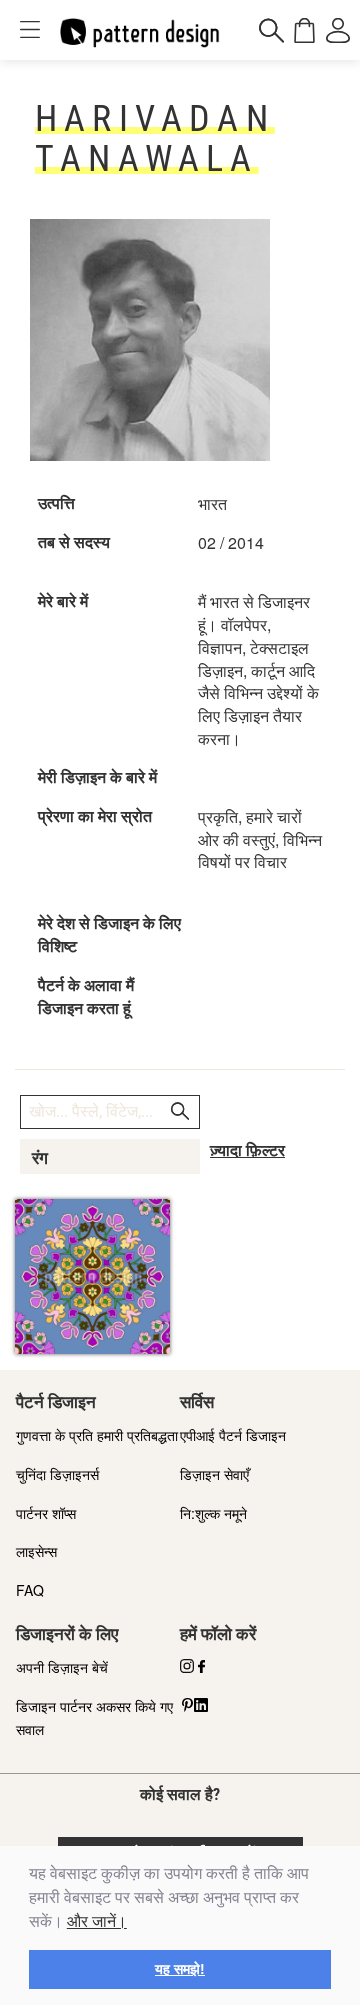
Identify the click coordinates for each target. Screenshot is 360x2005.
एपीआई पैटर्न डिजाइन (233, 1435)
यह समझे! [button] (180, 1969)
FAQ (30, 1590)
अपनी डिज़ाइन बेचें (62, 1667)
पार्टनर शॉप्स (46, 1513)
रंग (40, 1158)
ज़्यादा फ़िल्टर (247, 1150)
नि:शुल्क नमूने (213, 1513)
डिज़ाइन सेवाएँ (214, 1474)
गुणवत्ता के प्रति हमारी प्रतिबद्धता (97, 1435)
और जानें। (97, 1921)
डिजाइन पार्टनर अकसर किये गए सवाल (94, 1717)
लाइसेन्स (36, 1551)
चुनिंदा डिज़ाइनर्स (57, 1474)
